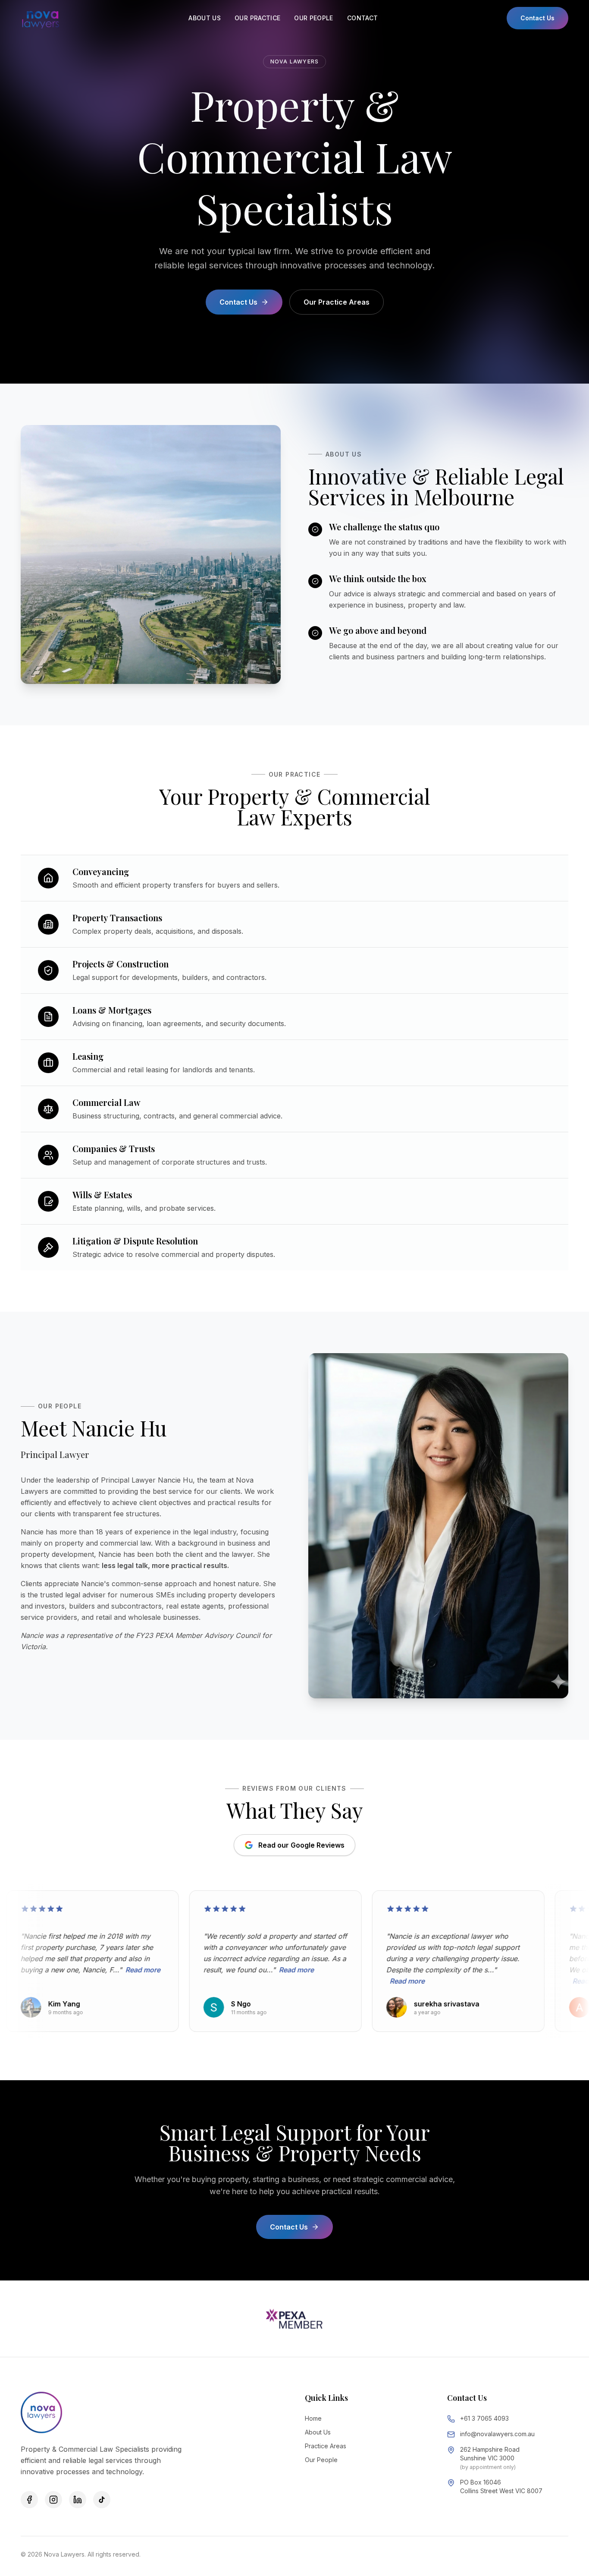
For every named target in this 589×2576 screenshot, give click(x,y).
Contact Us (537, 18)
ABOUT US (205, 18)
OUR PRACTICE (257, 18)
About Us (318, 2432)
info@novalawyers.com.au (497, 2434)
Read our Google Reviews (301, 1845)
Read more (77, 1970)
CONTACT (362, 18)
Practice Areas (326, 2446)
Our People (321, 2460)
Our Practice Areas (337, 302)
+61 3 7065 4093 (484, 2418)
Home (313, 2418)
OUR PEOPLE (314, 18)
